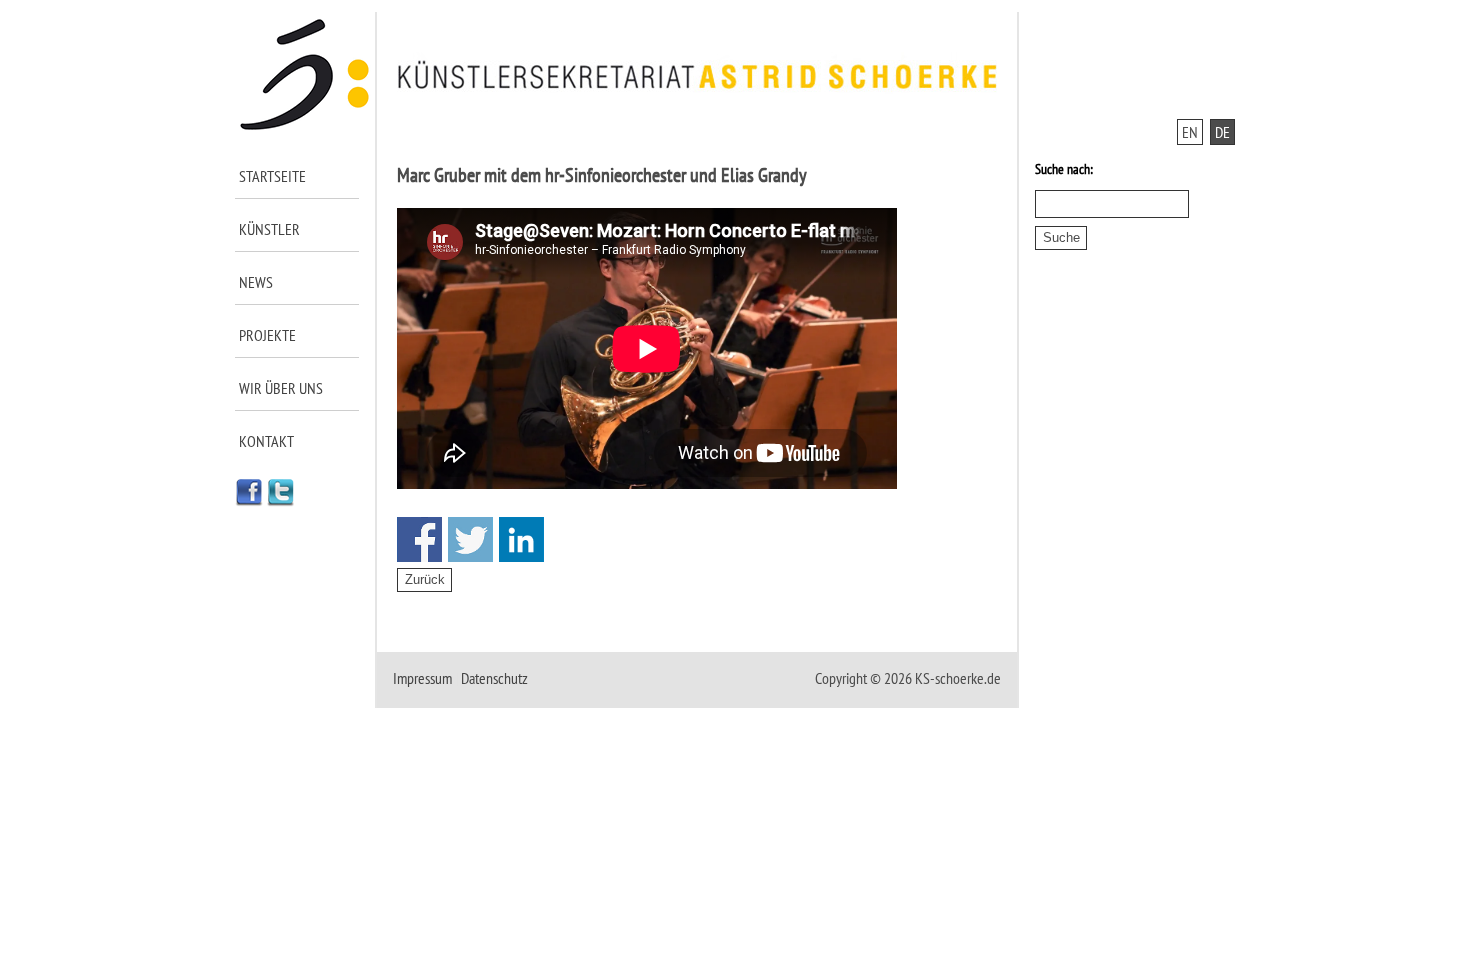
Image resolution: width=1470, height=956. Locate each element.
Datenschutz (494, 678)
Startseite (272, 176)
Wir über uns (281, 388)
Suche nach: (1064, 169)
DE (1222, 132)
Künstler (269, 229)
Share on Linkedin (521, 539)
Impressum (422, 678)
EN (1190, 132)
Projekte (267, 335)
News (256, 282)
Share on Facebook (419, 539)
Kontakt (266, 441)
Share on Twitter (470, 539)
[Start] (305, 126)
